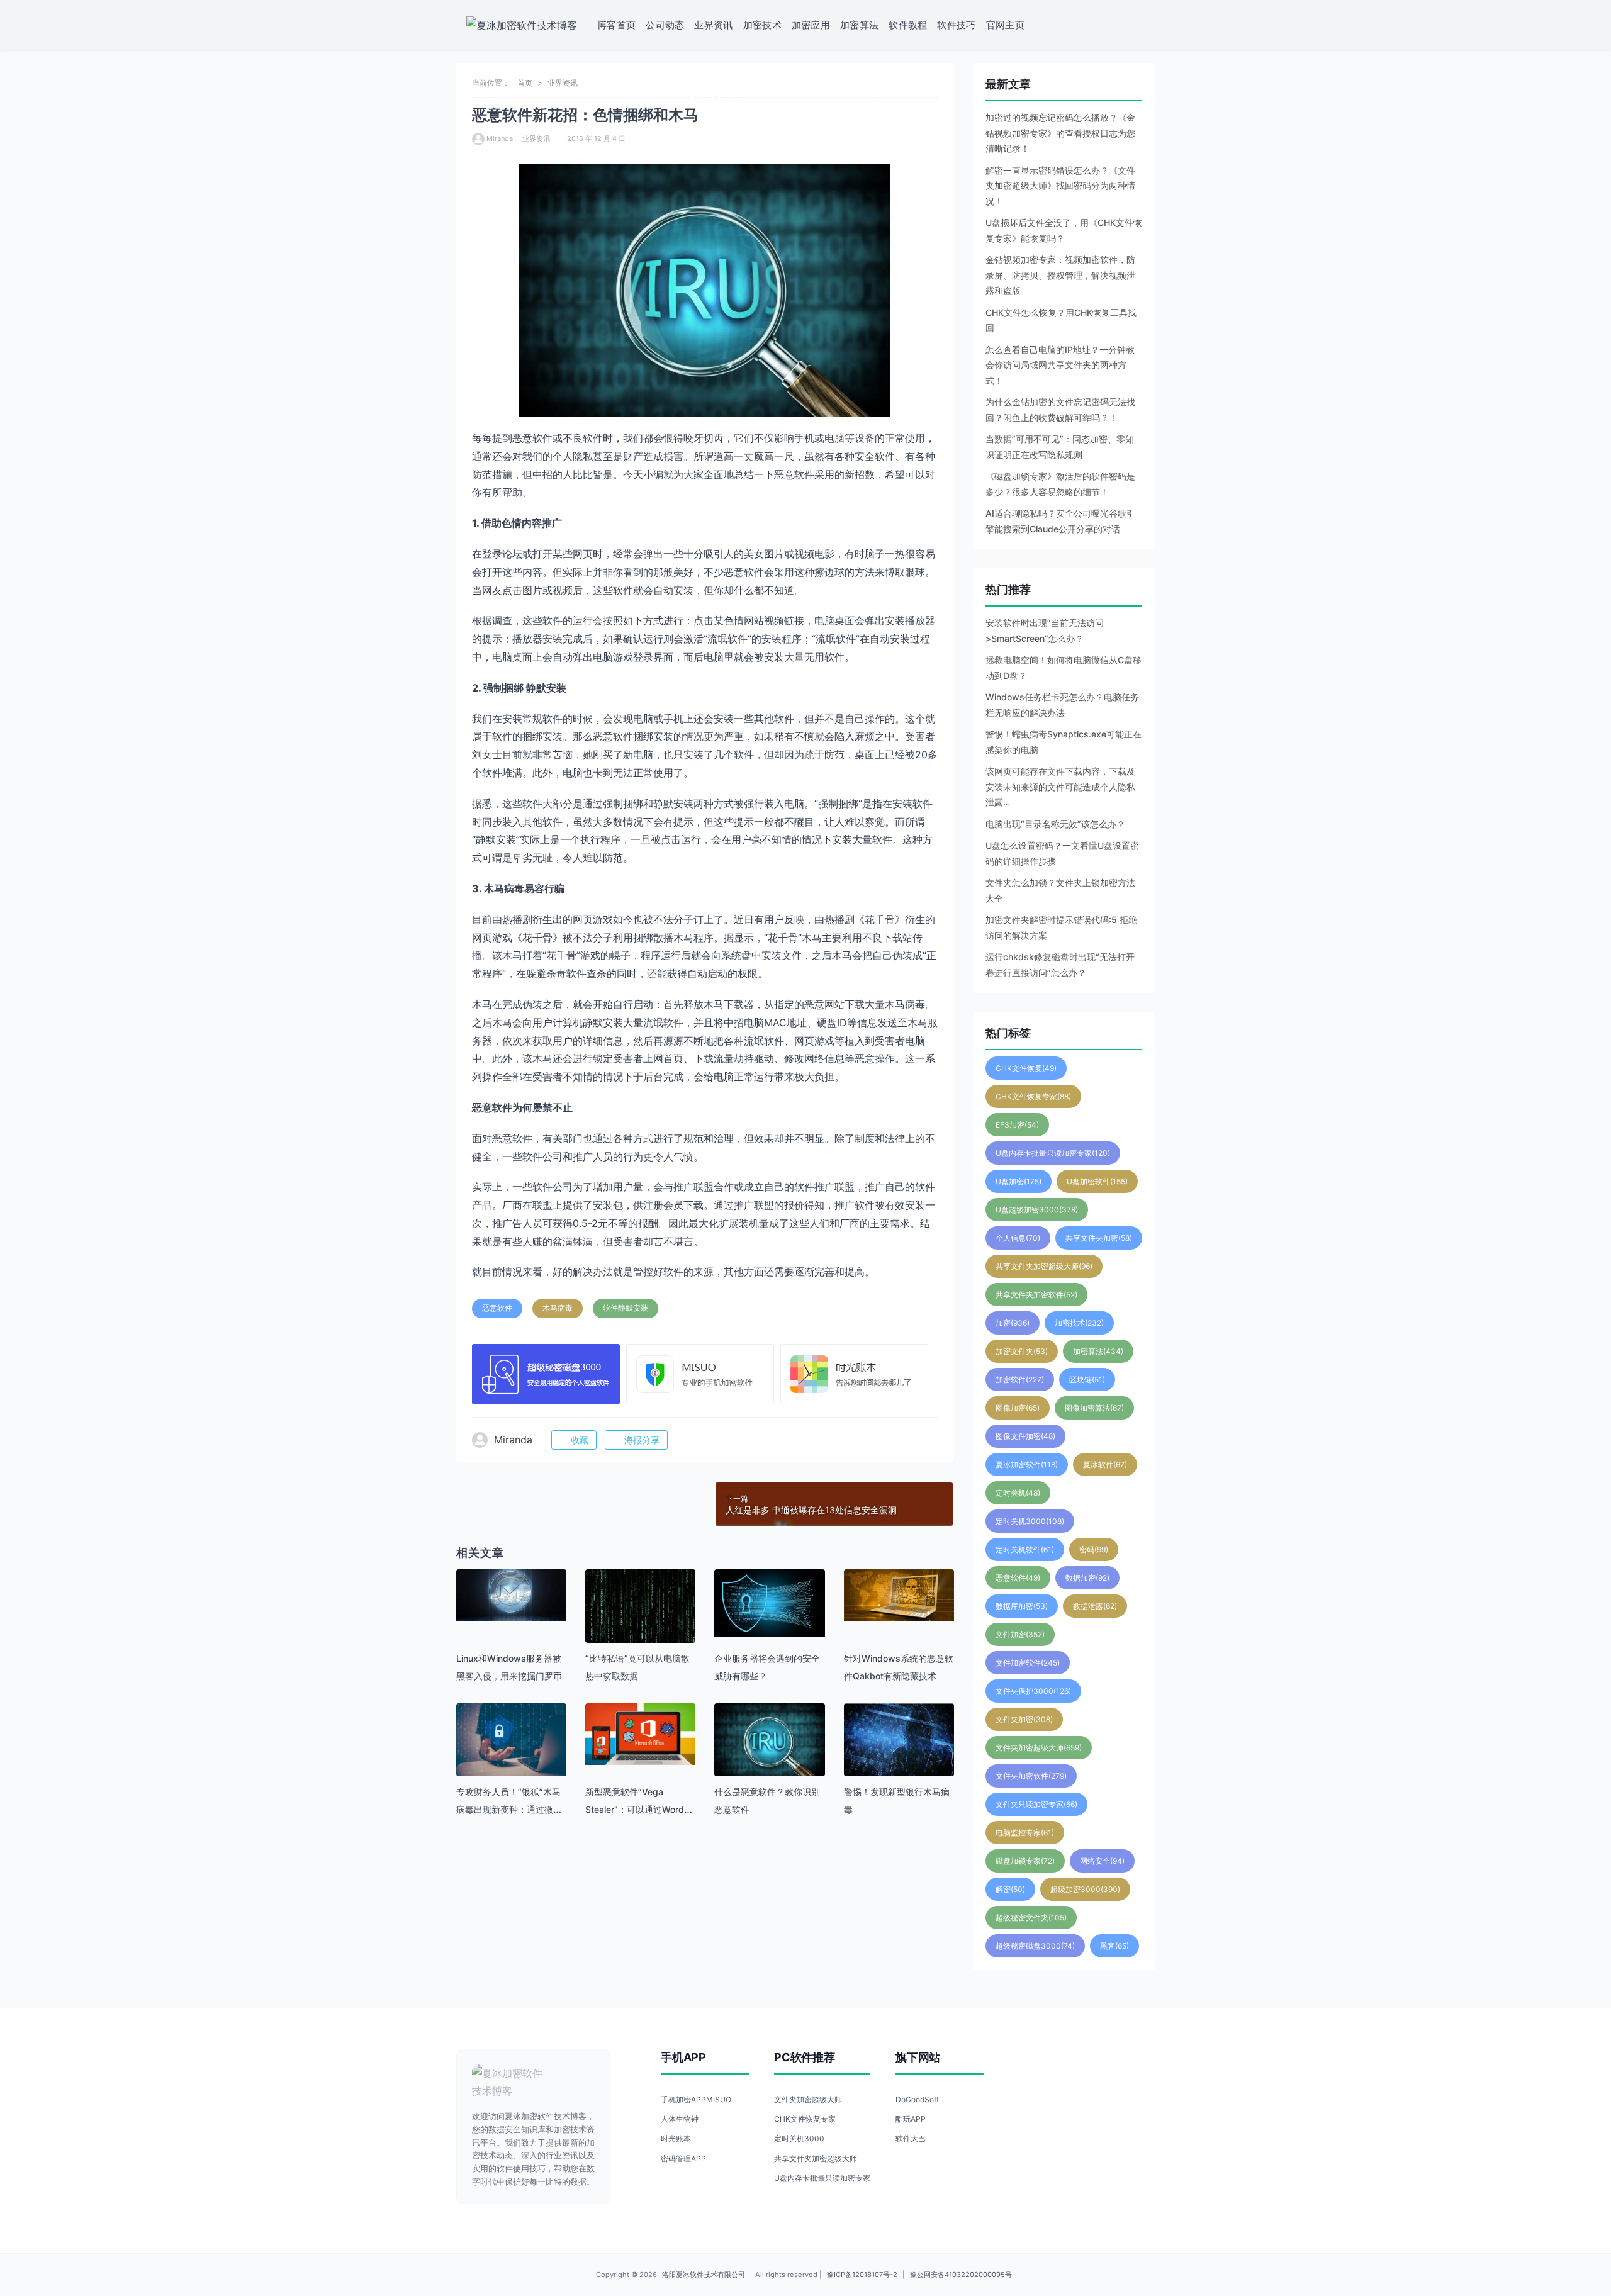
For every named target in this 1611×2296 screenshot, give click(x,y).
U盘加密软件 (1097, 1181)
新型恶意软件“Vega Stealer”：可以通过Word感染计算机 (639, 1809)
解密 (1010, 1889)
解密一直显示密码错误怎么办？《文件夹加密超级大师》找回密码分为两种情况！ (1060, 186)
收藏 (580, 1440)
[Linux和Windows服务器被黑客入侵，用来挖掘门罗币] (511, 1595)
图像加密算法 (1094, 1408)
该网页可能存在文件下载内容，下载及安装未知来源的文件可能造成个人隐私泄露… (1060, 787)
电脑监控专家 (1025, 1833)
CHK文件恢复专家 (1033, 1096)
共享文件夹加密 (1099, 1238)
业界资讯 (713, 25)
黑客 (1114, 1946)
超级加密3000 (1085, 1889)
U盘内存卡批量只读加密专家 (1053, 1153)
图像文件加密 (1025, 1436)
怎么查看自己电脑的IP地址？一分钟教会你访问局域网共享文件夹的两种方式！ (1060, 365)
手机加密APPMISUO (696, 2099)
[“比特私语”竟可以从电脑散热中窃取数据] (640, 1609)
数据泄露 (1095, 1606)
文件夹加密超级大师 (1039, 1748)
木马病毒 (558, 1308)
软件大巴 (911, 2138)
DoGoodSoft (917, 2099)
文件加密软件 (1028, 1663)
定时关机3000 (1030, 1521)
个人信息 (1018, 1238)
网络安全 (1102, 1861)
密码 (1094, 1549)
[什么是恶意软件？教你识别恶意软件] (769, 1742)
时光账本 (676, 2138)
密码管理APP (683, 2159)
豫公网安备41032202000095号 (961, 2275)
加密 (1013, 1323)
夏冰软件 (1105, 1464)
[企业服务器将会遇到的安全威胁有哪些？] (769, 1603)
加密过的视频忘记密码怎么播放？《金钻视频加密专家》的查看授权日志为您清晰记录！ (1060, 133)
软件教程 (908, 25)
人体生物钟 (680, 2119)
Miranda (500, 138)
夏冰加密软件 (1027, 1464)
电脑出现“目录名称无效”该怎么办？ (1055, 824)
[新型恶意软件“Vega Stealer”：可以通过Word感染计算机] (640, 1734)
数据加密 (1087, 1578)
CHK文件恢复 (1026, 1068)
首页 (525, 83)
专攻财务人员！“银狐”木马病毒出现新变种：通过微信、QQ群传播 (508, 1809)
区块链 (1087, 1380)
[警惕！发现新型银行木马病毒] (899, 1740)
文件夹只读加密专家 (1036, 1804)
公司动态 (665, 25)
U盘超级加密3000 (1037, 1210)
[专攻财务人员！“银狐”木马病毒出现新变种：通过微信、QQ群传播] (511, 1740)
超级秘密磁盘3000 (1035, 1946)
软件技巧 (956, 25)
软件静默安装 (626, 1308)
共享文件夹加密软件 (1036, 1295)
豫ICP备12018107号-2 (862, 2275)
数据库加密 (1022, 1606)
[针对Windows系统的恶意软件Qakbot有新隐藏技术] (899, 1595)
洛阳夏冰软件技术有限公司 (704, 2275)
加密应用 (811, 25)
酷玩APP (911, 2119)
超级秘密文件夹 (1031, 1918)
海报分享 (642, 1440)
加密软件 (1020, 1380)
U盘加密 (1019, 1181)
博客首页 (616, 25)
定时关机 (1018, 1493)
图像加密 (1018, 1408)
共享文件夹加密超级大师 (1044, 1266)
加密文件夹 (1022, 1351)
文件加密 (1020, 1634)
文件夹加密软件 (1031, 1776)
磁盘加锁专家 (1025, 1861)
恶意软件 (497, 1308)
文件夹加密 (1024, 1719)
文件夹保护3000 (1033, 1691)
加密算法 (859, 25)
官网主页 (1005, 25)
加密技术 (762, 25)
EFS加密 (1017, 1125)
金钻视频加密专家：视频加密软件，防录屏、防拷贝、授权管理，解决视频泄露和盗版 (1060, 275)
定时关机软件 (1025, 1549)
